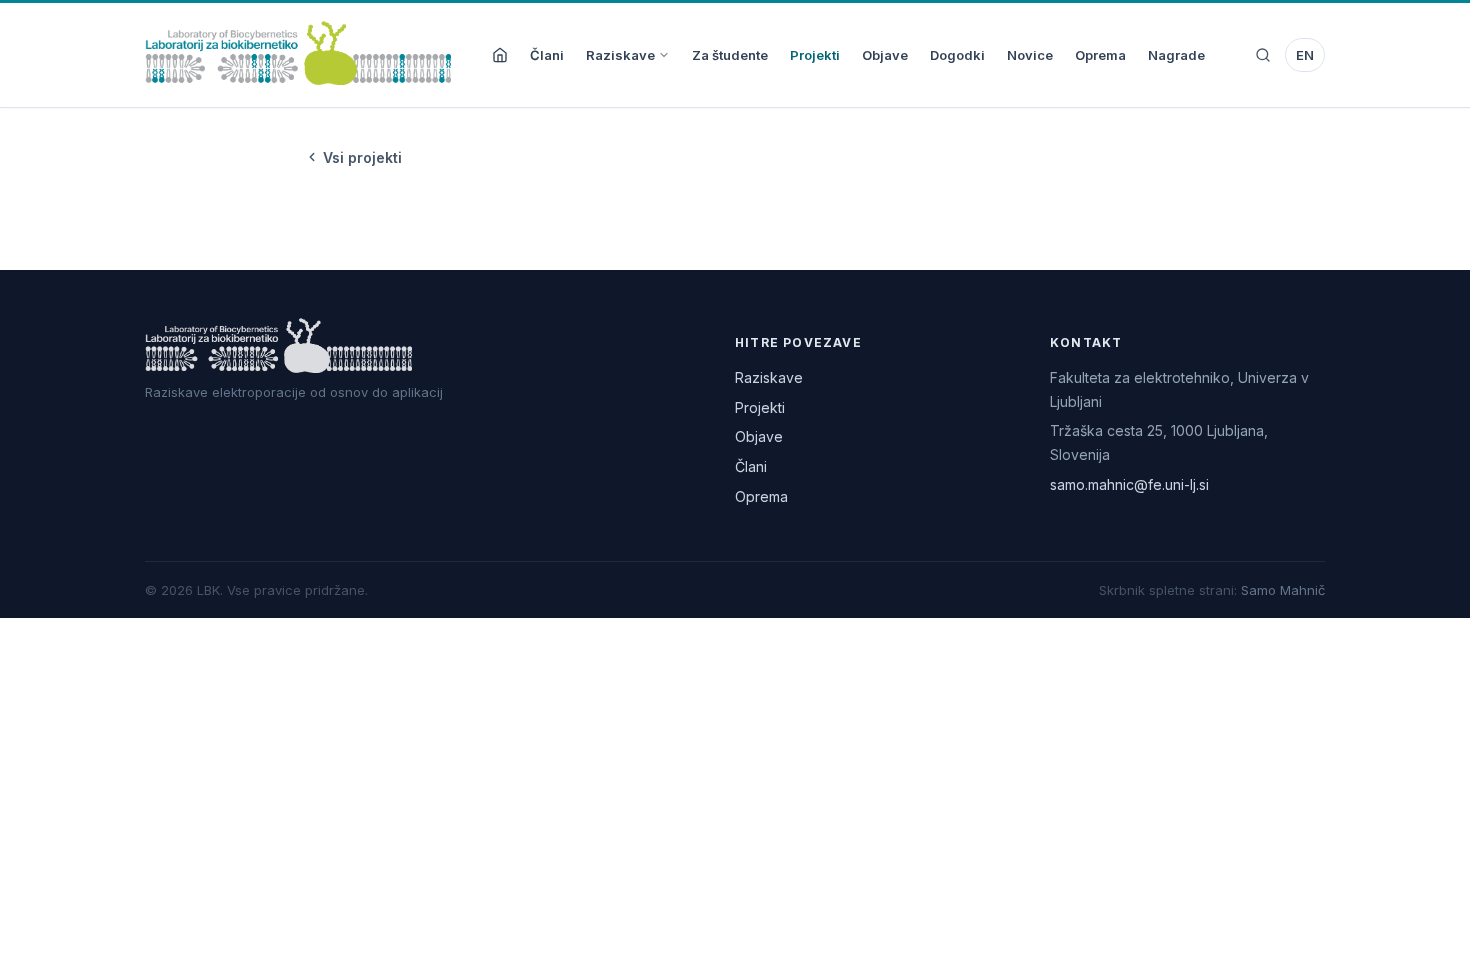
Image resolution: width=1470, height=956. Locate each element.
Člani (547, 55)
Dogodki (957, 55)
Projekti (815, 55)
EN (1305, 55)
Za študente (730, 55)
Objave (885, 55)
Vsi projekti (362, 157)
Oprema (1100, 55)
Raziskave (620, 55)
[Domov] (500, 55)
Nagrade (1176, 55)
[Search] (1263, 55)
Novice (1030, 55)
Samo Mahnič (1283, 590)
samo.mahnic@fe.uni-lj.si (1129, 484)
